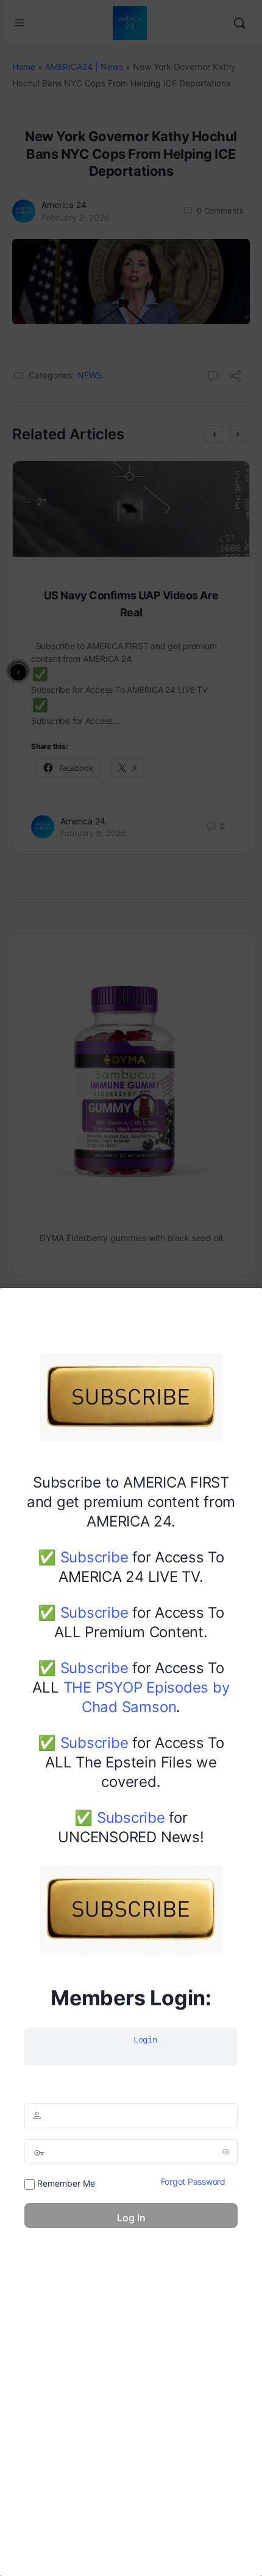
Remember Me (65, 2183)
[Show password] (226, 2151)
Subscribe (94, 1557)
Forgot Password (193, 2181)
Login (145, 2040)
